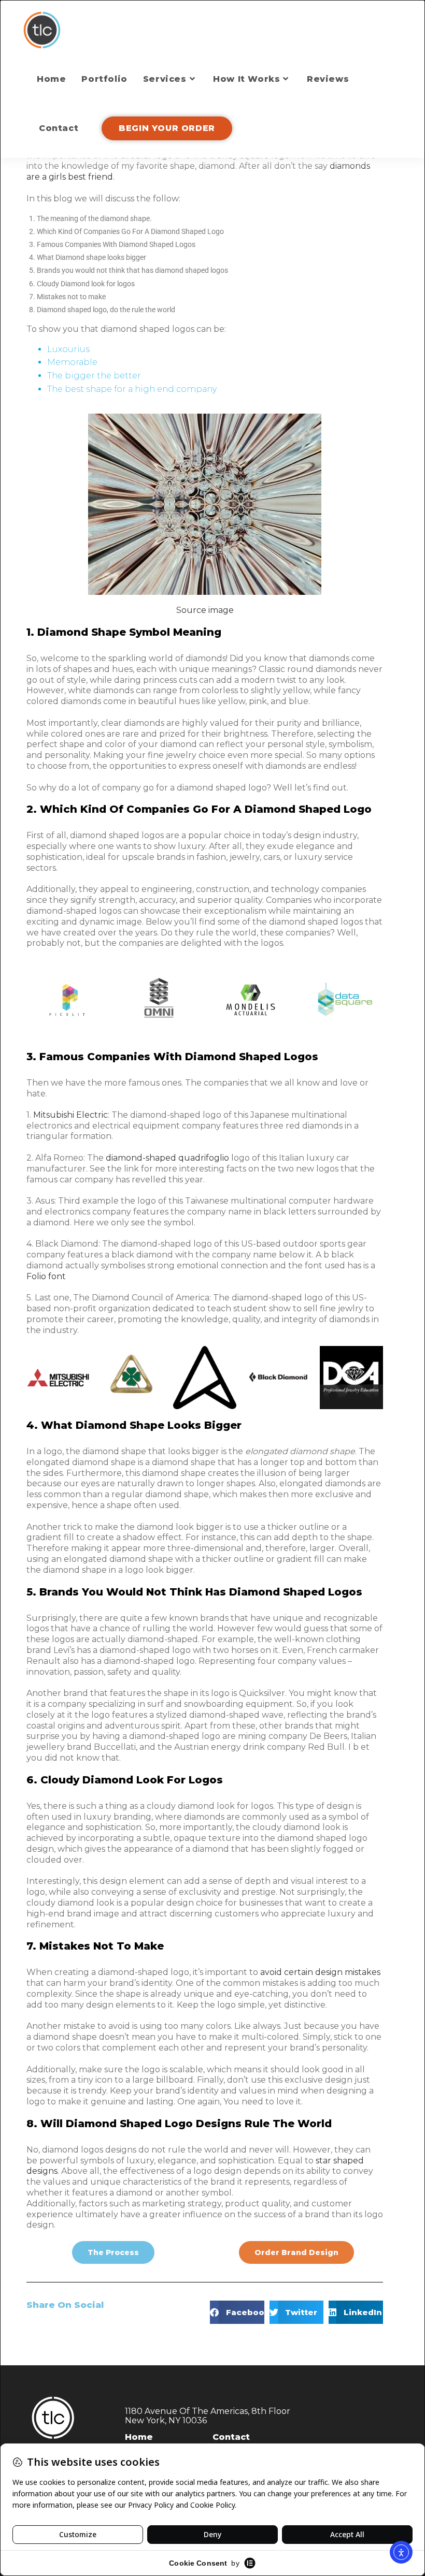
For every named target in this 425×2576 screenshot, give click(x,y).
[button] (237, 2312)
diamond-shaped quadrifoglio (167, 1158)
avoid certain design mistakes (320, 1972)
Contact (231, 2437)
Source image (205, 610)
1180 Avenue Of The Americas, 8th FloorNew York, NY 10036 (208, 2416)
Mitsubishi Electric (70, 1115)
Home (139, 2437)
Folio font (46, 1276)
